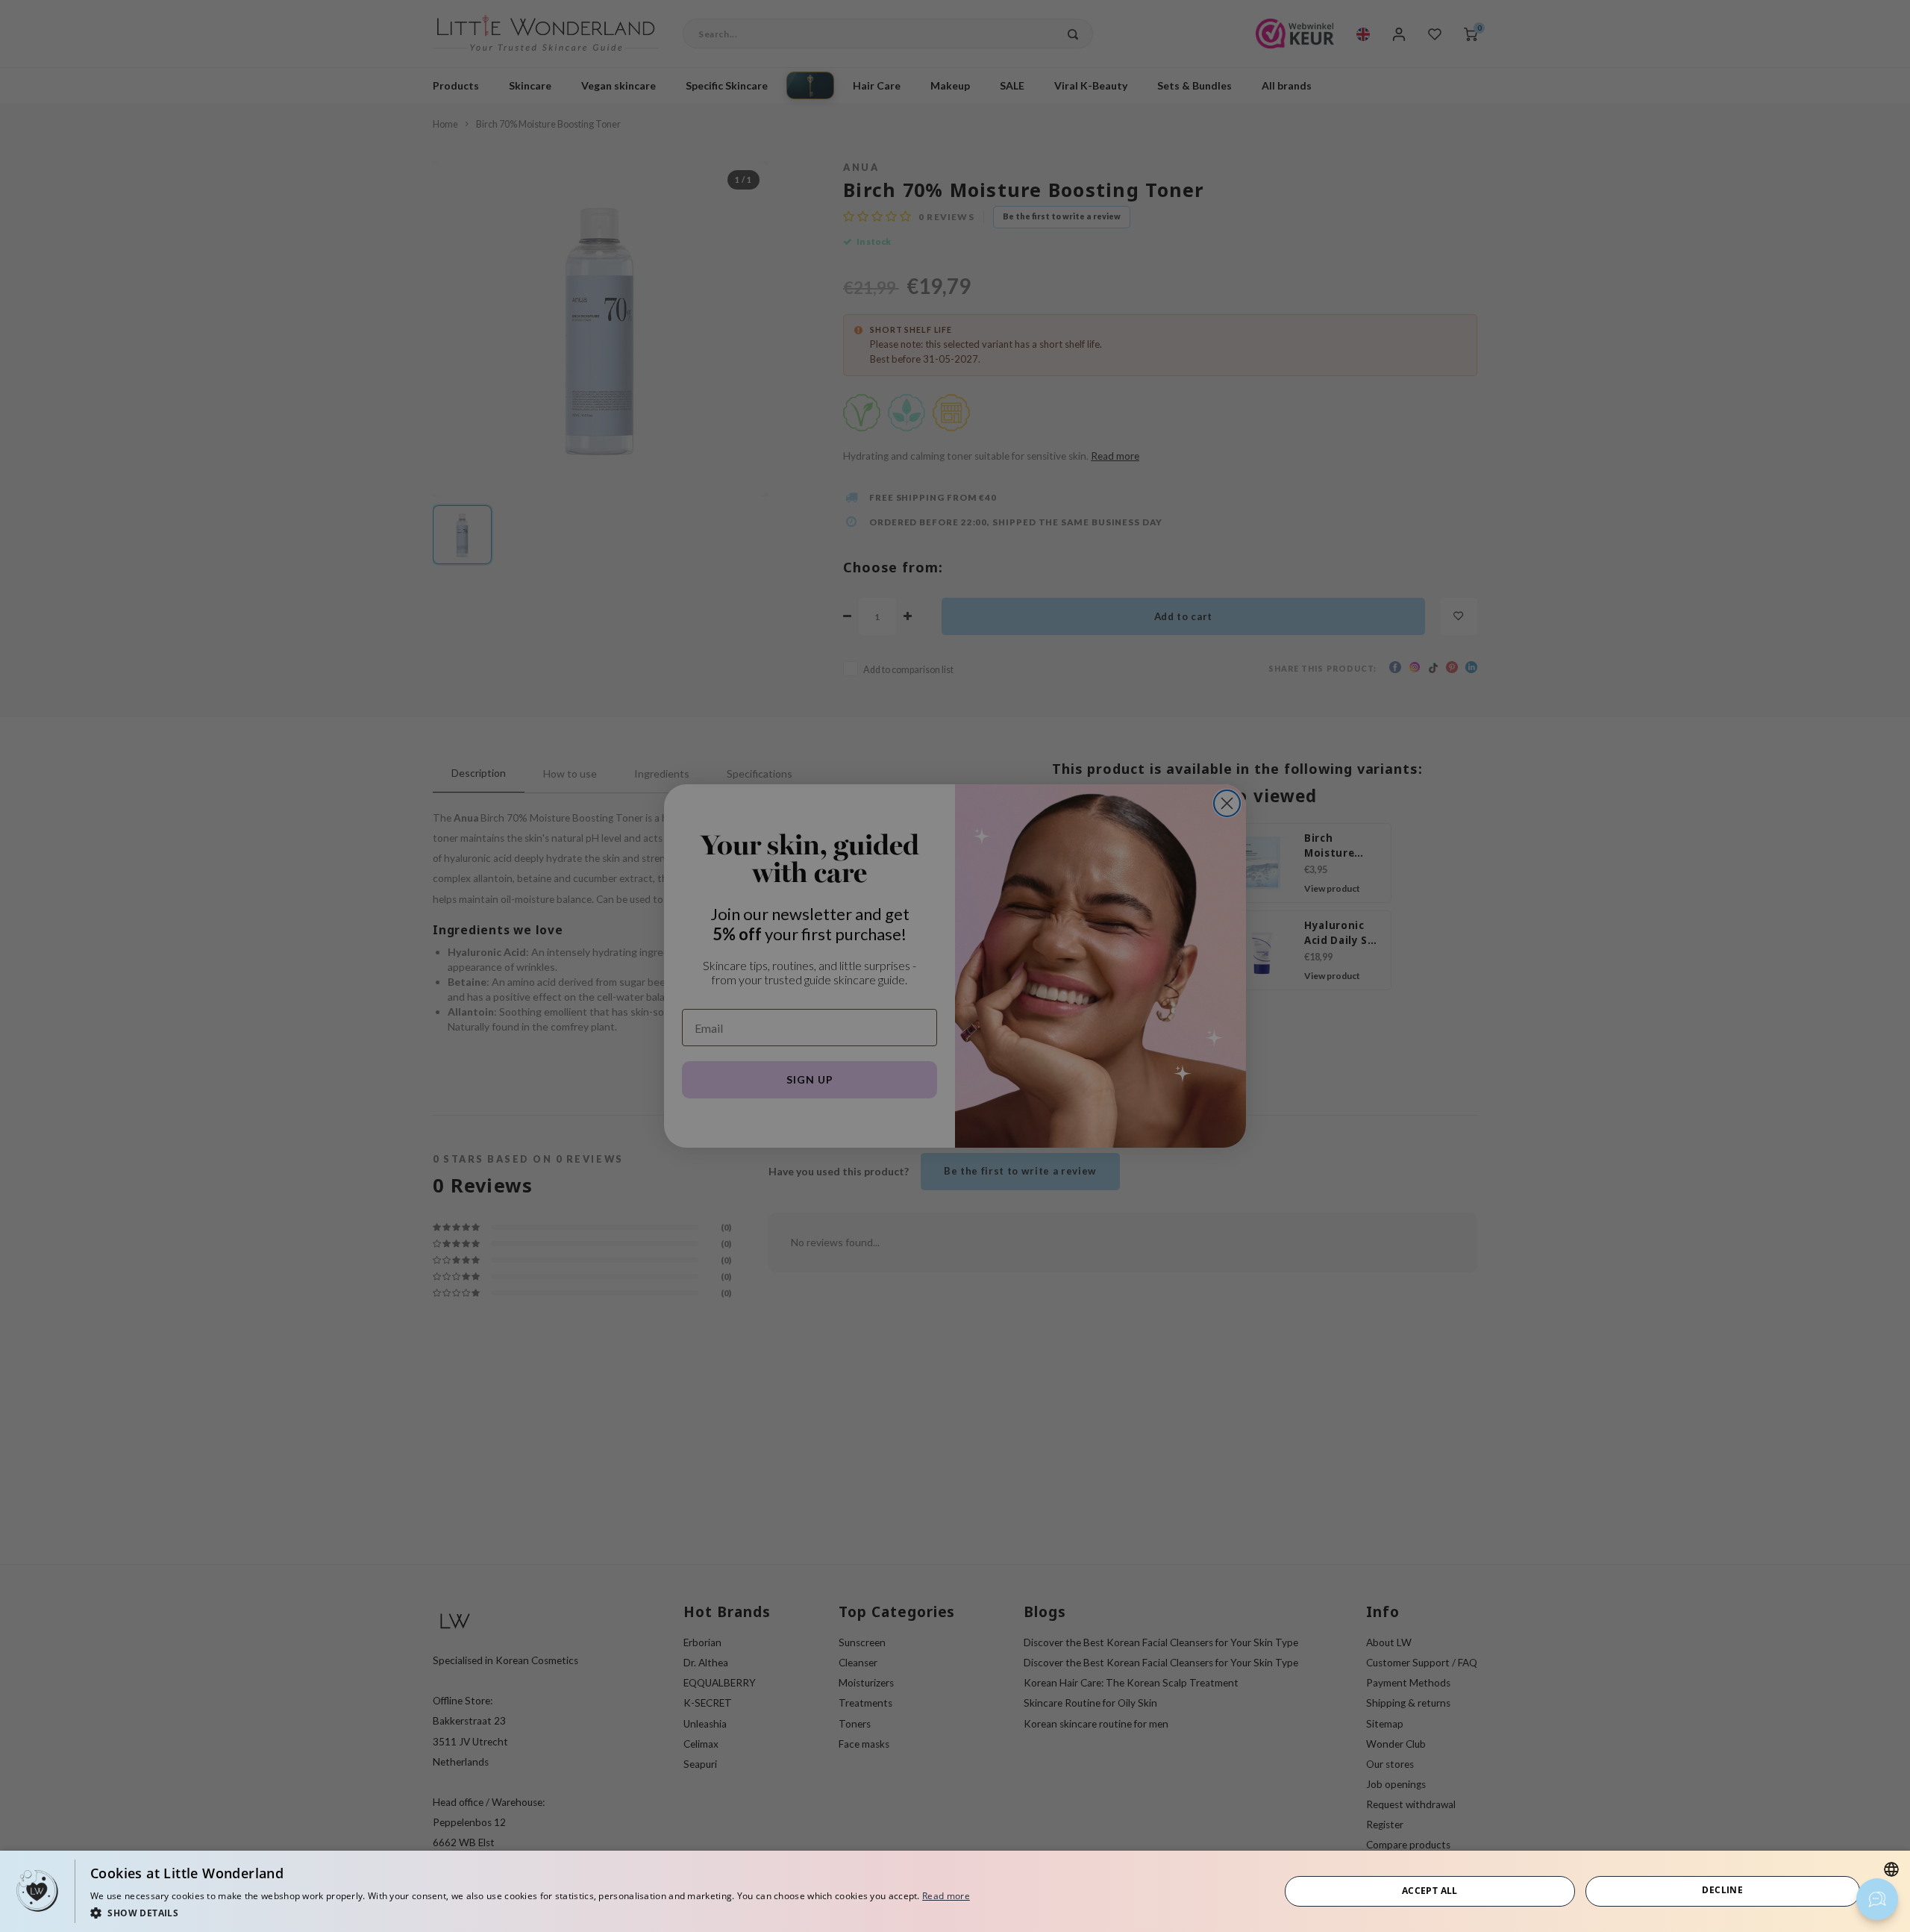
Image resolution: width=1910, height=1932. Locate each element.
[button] (530, 1912)
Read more (946, 1896)
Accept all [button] (1430, 1891)
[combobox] (1891, 1869)
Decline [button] (1722, 1890)
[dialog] (955, 1891)
